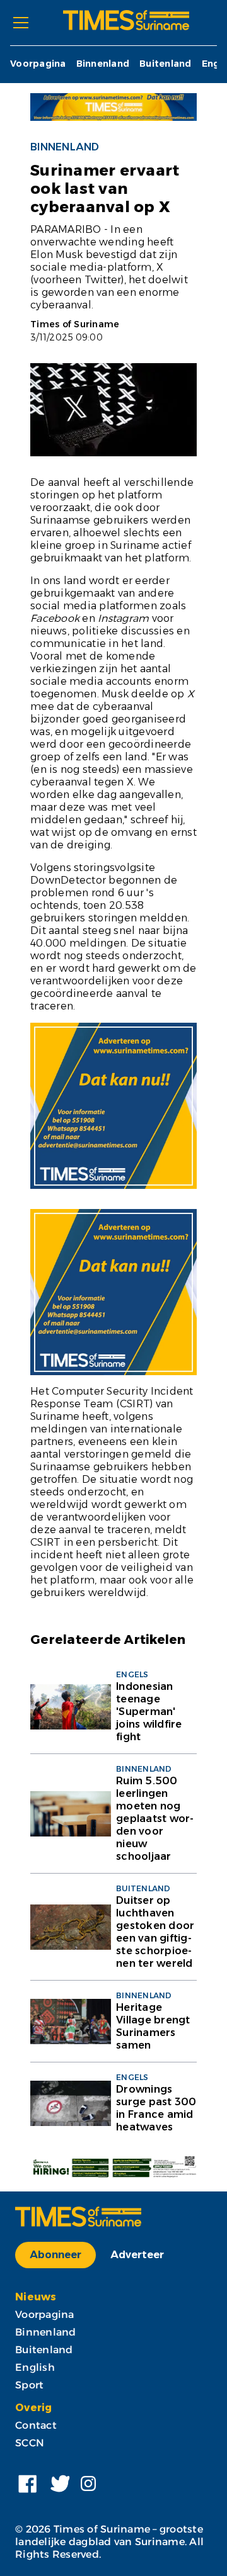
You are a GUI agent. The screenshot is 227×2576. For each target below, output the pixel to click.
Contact (36, 2425)
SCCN (30, 2443)
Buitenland (166, 64)
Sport (29, 2385)
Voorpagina (38, 64)
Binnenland (103, 64)
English (35, 2367)
